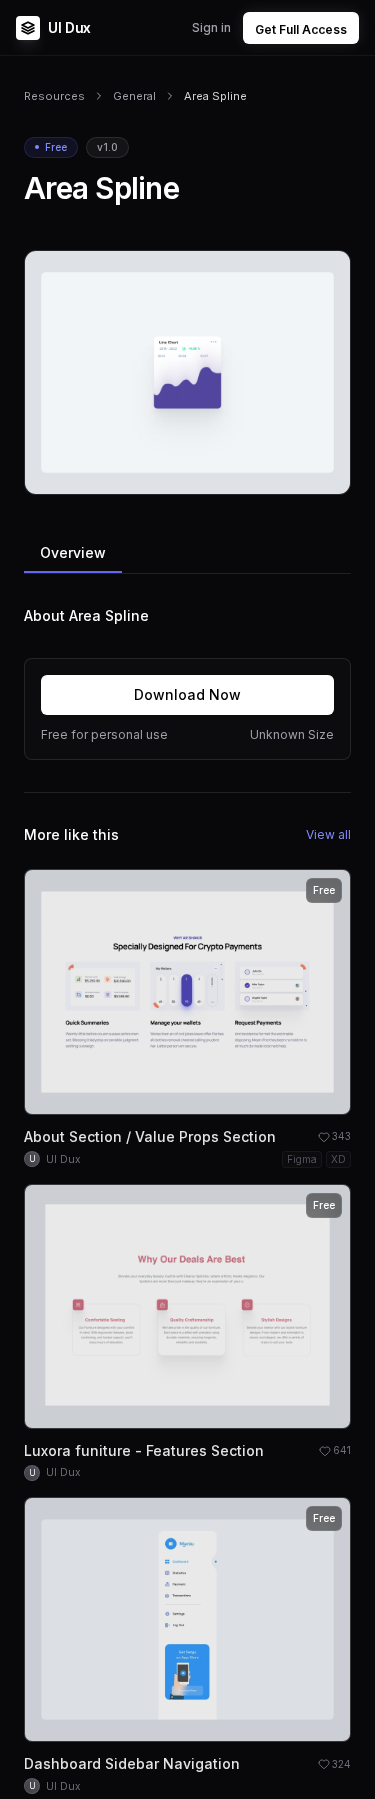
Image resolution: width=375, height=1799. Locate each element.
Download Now (187, 694)
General (134, 96)
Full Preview (286, 471)
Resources (54, 96)
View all (328, 834)
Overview (73, 552)
